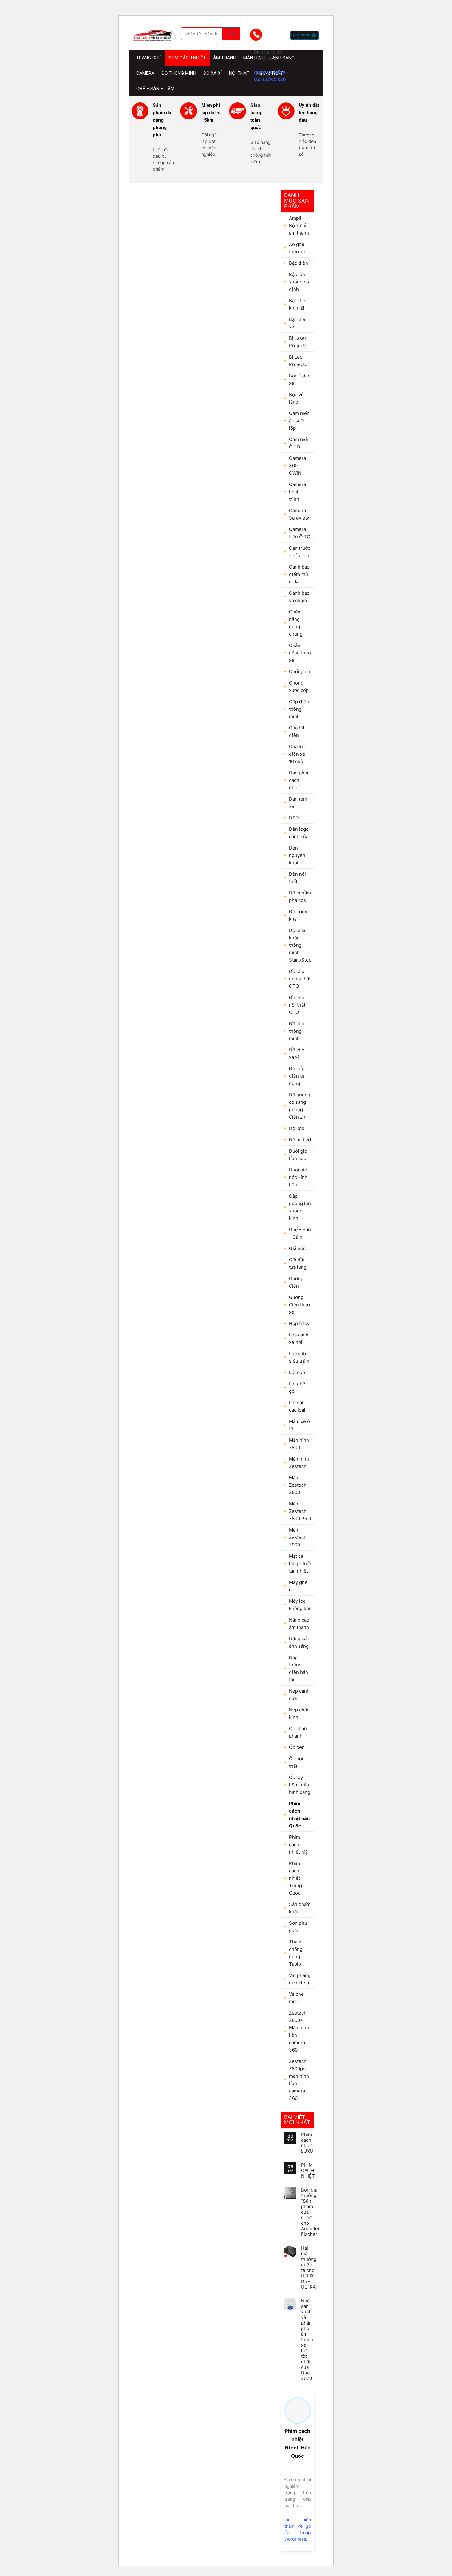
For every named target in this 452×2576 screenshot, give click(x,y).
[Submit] (231, 34)
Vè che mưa (296, 1998)
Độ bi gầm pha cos (300, 896)
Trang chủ (149, 58)
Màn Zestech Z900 (298, 1537)
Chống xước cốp (299, 687)
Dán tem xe (298, 803)
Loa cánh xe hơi (299, 1338)
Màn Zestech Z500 (298, 1485)
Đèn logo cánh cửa (299, 833)
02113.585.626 (270, 79)
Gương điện (296, 1282)
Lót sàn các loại (297, 1406)
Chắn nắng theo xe (300, 653)
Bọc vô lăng (296, 398)
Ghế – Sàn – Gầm (155, 89)
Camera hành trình (297, 492)
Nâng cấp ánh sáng (299, 1642)
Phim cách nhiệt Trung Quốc (295, 1878)
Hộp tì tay (299, 1323)
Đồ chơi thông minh (297, 1031)
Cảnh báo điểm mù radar (299, 574)
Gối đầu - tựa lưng (299, 1263)
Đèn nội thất (297, 878)
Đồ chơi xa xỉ (297, 1053)
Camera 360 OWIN (297, 466)
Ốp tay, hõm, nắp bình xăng (300, 1785)
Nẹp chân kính (299, 1713)
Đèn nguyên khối (297, 855)
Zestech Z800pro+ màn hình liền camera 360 (300, 2080)
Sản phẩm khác (300, 1908)
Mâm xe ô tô (299, 1425)
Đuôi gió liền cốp (298, 1155)
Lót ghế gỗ (297, 1387)
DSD (294, 818)
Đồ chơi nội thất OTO (297, 1005)
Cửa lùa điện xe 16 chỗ (297, 754)
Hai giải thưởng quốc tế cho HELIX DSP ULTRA (309, 2268)
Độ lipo (297, 1128)
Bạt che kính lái (297, 304)
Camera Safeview (299, 514)
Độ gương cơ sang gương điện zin (300, 1106)
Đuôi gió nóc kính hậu (298, 1177)
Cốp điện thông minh (299, 709)
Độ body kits (298, 915)
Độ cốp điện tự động (297, 1076)
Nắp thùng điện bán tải (299, 1668)
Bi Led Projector (299, 361)
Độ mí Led (300, 1140)
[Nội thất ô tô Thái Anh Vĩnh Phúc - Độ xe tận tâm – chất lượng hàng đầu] (152, 35)
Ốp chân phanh (298, 1732)
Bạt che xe (297, 323)
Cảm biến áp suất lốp (299, 421)
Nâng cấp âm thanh (299, 1624)
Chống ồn (300, 671)
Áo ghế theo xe (297, 248)
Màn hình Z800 (299, 1444)
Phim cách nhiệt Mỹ (298, 1845)
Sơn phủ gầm (298, 1927)
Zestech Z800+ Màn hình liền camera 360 (299, 2031)
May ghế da (298, 1586)
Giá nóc (297, 1248)
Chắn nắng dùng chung (296, 623)
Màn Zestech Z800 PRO (300, 1511)
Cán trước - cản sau (300, 552)
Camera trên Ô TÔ (300, 533)
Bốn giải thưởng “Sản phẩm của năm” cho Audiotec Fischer (311, 2212)
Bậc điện (299, 263)
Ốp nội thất (296, 1762)
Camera (145, 73)
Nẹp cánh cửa (299, 1695)
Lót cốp (297, 1372)
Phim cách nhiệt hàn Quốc (299, 1815)
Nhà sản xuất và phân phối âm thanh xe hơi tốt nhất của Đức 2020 (307, 2340)
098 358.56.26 (270, 72)
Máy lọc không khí (300, 1605)
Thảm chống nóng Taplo (296, 1953)
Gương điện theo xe (299, 1305)
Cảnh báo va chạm (299, 597)
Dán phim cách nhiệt (299, 780)
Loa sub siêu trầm (299, 1357)
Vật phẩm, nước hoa (300, 1979)
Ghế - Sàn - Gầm (300, 1233)
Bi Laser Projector (299, 342)
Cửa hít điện (297, 731)
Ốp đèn (297, 1747)
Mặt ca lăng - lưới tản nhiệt (300, 1563)
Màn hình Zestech (299, 1463)
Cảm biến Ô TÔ (299, 443)
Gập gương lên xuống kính (300, 1207)
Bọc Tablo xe (300, 379)
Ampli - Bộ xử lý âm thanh (299, 225)
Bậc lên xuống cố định (299, 282)
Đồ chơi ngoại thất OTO (300, 979)
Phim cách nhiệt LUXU (307, 2143)
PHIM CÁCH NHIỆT (308, 2171)
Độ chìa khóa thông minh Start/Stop (300, 945)
